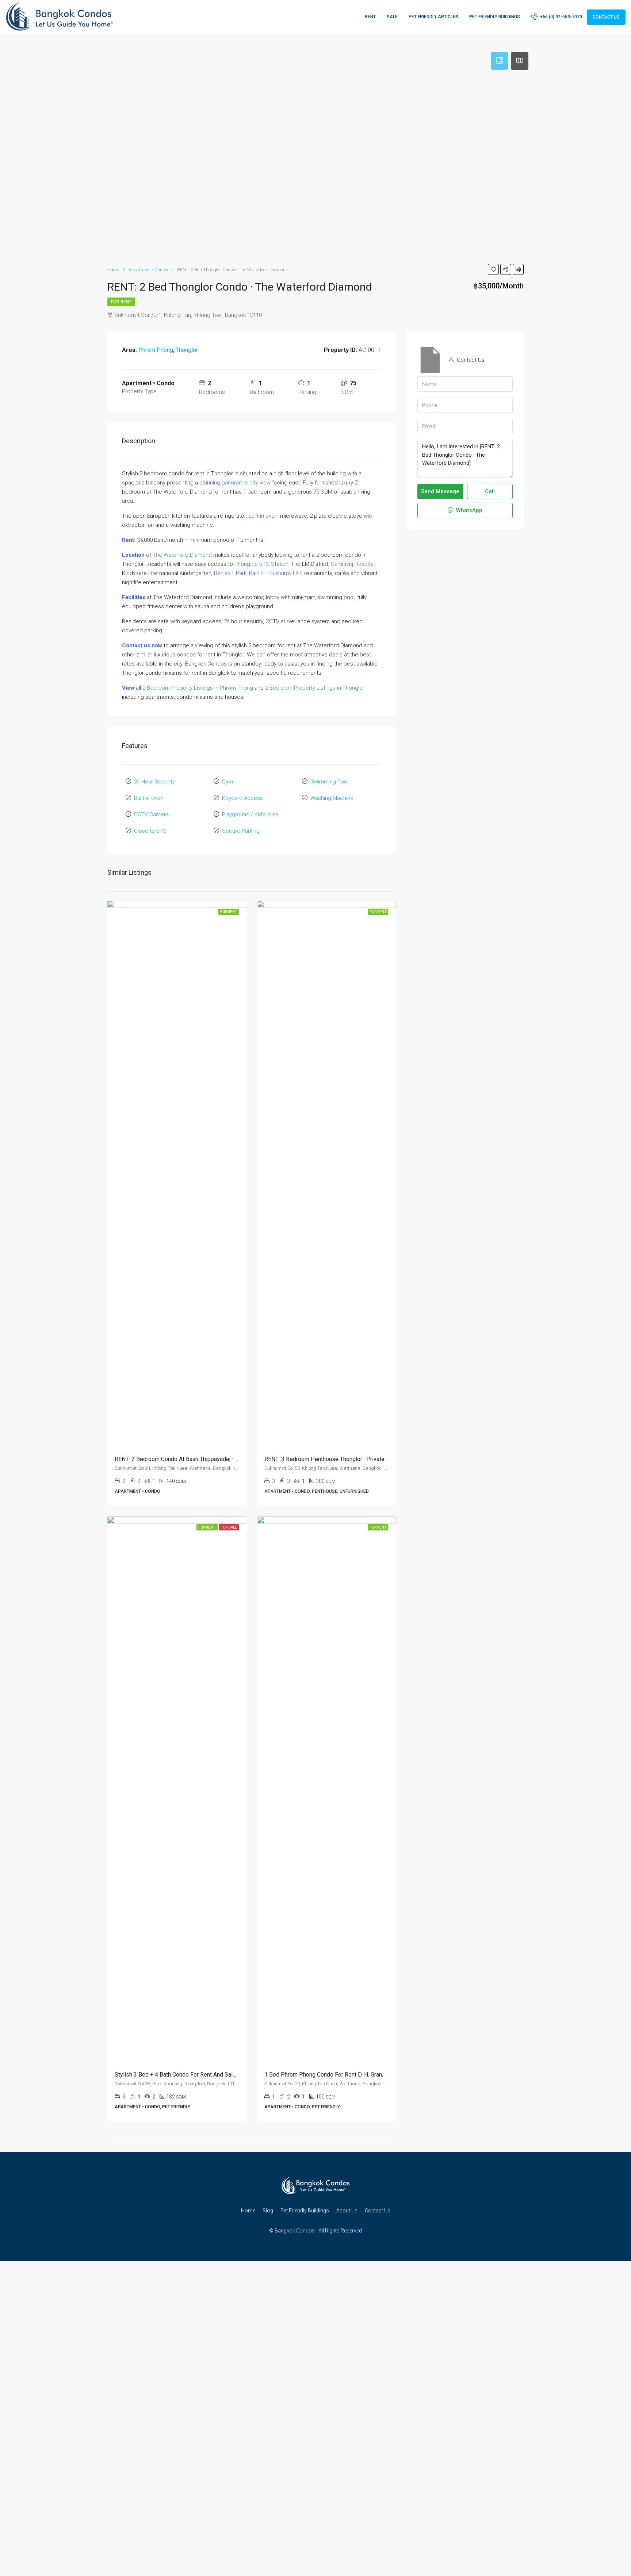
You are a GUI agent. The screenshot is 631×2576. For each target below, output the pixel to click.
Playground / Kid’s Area (250, 814)
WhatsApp (469, 510)
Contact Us (606, 17)
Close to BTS (150, 831)
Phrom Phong (156, 350)
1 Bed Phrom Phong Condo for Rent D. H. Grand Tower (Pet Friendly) (351, 2075)
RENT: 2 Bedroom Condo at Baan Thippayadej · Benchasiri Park (194, 1459)
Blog (268, 2211)
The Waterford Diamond (182, 555)
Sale (392, 17)
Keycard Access (242, 798)
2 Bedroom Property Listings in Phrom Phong (198, 688)
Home (248, 2211)
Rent (370, 17)
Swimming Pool (329, 782)
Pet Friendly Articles (433, 17)
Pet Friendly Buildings (495, 17)
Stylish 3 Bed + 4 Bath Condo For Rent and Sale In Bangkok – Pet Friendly (209, 2075)
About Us (347, 2211)
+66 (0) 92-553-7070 (561, 17)
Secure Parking (241, 831)
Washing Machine (332, 798)
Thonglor (187, 350)
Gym (227, 782)
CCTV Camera (151, 814)
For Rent (121, 302)
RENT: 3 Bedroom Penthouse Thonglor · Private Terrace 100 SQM (347, 1459)
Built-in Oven (149, 798)
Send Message (440, 491)
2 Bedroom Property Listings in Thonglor (315, 688)
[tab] (500, 61)
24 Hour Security (154, 782)
